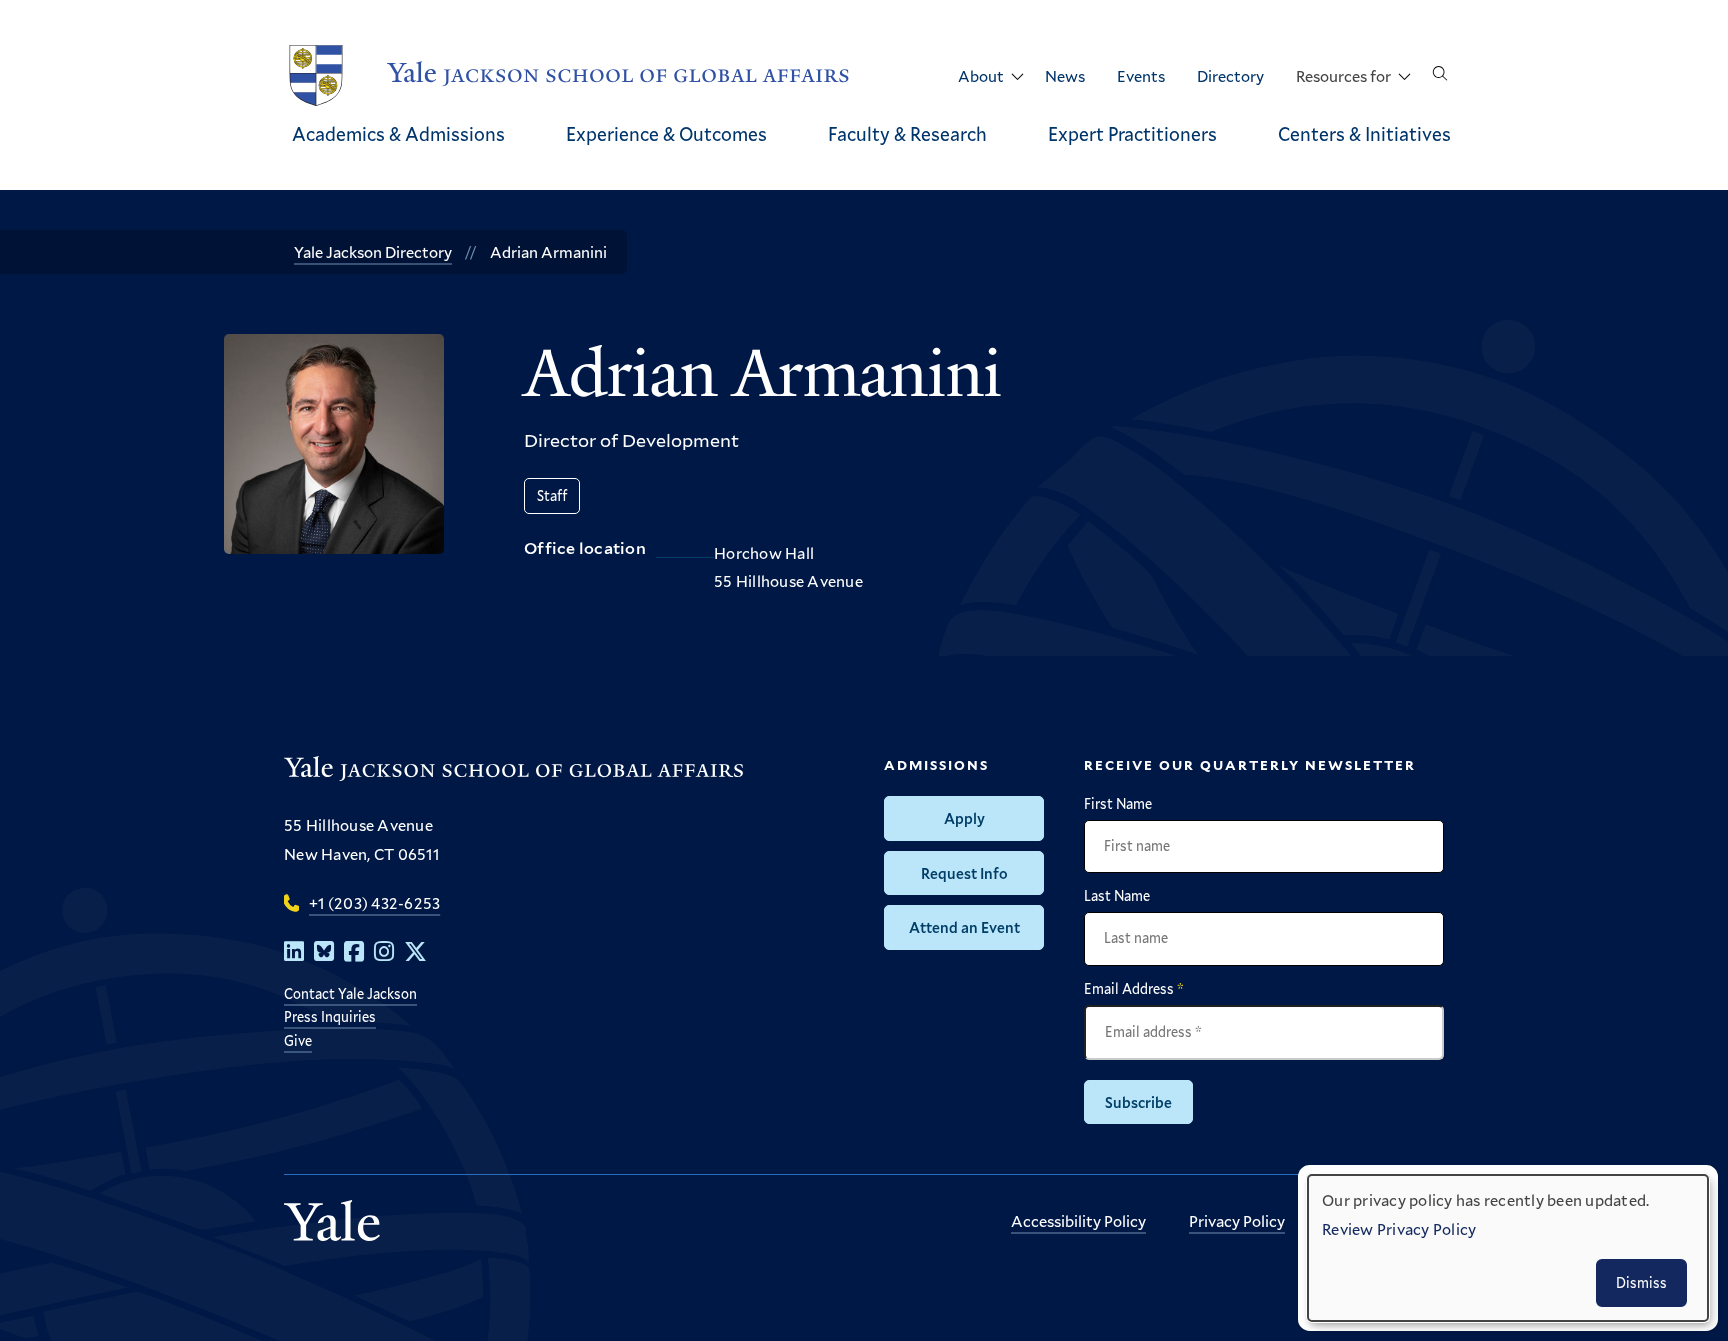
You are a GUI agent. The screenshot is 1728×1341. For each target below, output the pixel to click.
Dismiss (1641, 1282)
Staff (552, 495)
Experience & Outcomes (666, 133)
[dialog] (1508, 1248)
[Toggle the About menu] (1017, 77)
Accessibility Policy (1078, 1220)
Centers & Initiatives (1364, 133)
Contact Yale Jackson (350, 993)
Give (298, 1040)
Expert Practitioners (1132, 133)
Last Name (1117, 896)
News (1065, 75)
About (981, 75)
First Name (1118, 804)
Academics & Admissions (398, 133)
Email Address (1134, 989)
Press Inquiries (330, 1016)
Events (1141, 75)
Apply (964, 818)
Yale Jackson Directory (373, 251)
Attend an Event (964, 927)
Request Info (964, 873)
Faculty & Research (907, 133)
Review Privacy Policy (1399, 1228)
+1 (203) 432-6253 (374, 902)
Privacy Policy (1237, 1220)
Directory (1230, 75)
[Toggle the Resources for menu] (1404, 77)
